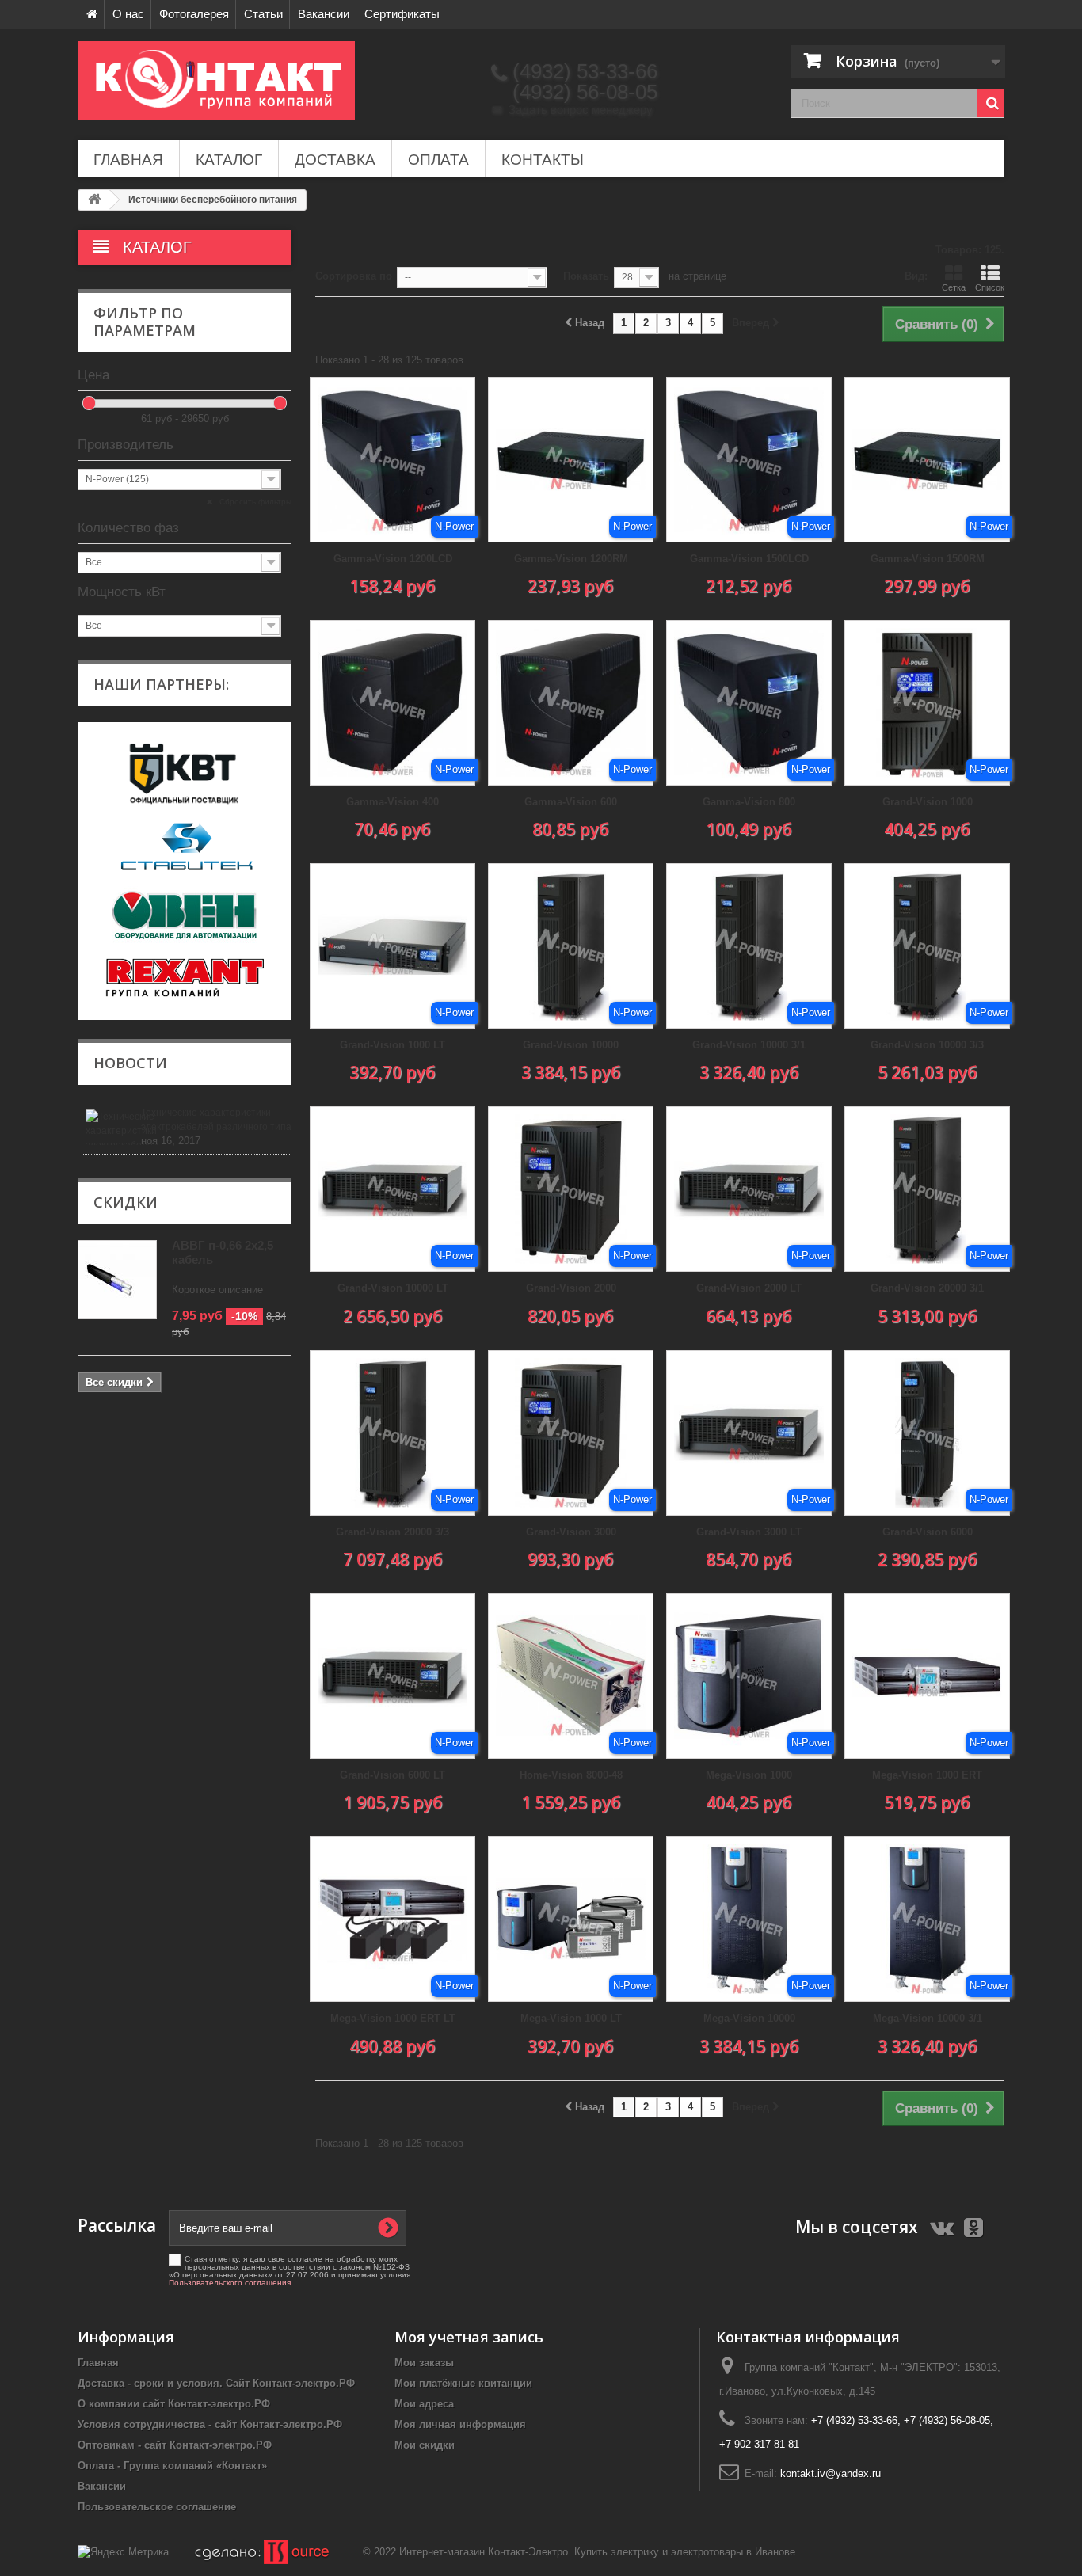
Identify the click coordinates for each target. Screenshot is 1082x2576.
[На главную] (91, 15)
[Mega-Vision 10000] (749, 1919)
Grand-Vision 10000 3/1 (749, 1045)
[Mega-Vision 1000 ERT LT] (392, 1919)
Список (990, 287)
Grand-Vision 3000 (571, 1532)
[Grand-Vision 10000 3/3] (927, 946)
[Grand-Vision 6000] (927, 1433)
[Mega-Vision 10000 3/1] (927, 1919)
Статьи (263, 14)
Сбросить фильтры (254, 502)
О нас (128, 14)
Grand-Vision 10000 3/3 (927, 1045)
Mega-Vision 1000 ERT (927, 1775)
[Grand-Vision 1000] (927, 703)
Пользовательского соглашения (230, 2283)
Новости (130, 1063)
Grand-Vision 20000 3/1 (927, 1288)
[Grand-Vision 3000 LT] (749, 1433)
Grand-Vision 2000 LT (749, 1288)
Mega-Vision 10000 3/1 (928, 2018)
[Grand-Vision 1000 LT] (392, 946)
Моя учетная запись (469, 2337)
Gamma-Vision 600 (571, 802)
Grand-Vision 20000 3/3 (392, 1532)
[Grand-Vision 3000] (571, 1433)
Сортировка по (354, 276)
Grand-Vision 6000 (928, 1532)
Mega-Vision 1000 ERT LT (393, 2018)
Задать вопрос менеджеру (572, 110)
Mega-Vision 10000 (749, 2018)
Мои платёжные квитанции (463, 2383)
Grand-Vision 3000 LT (749, 1532)
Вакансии (324, 14)
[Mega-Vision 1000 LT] (571, 1919)
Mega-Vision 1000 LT (571, 2018)
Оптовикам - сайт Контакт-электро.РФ (175, 2445)
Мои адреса (424, 2404)
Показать (586, 276)
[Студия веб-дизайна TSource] (251, 2552)
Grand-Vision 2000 (571, 1288)
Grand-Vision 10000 (571, 1045)
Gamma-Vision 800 (749, 802)
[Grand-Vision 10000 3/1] (749, 946)
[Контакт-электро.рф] (224, 80)
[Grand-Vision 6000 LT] (392, 1676)
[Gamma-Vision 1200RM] (571, 460)
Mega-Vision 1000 (749, 1775)
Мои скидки (425, 2445)
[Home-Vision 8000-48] (571, 1676)
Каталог (229, 160)
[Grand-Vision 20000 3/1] (927, 1189)
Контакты (543, 160)
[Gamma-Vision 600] (571, 703)
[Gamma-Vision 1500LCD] (749, 460)
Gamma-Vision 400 (392, 802)
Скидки (126, 1202)
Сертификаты (402, 14)
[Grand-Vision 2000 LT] (749, 1189)
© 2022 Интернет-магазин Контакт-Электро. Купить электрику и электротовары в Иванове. (581, 2552)
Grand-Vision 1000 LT (392, 1045)
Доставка (335, 160)
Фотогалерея (194, 14)
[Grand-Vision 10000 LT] (392, 1189)
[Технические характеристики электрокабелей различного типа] (111, 1127)
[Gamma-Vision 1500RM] (927, 460)
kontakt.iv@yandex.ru (831, 2473)
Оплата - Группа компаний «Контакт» (172, 2466)
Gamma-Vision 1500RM (928, 559)
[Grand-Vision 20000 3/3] (392, 1433)
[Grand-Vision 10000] (571, 946)
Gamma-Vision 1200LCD (393, 559)
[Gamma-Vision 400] (392, 703)
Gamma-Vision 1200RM (571, 559)
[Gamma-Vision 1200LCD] (392, 460)
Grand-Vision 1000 (928, 802)
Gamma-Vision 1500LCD (749, 559)
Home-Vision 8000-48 (571, 1775)
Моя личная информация (460, 2424)
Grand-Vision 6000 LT (392, 1775)
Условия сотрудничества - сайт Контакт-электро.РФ (210, 2424)
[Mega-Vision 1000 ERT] (927, 1676)
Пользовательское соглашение (157, 2507)
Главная (128, 160)
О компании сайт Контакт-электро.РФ (174, 2404)
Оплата (438, 160)
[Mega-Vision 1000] (749, 1676)
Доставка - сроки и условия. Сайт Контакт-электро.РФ (216, 2383)
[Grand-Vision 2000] (571, 1189)
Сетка (954, 287)
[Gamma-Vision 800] (749, 703)
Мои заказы (424, 2363)
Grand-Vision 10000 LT (393, 1288)
